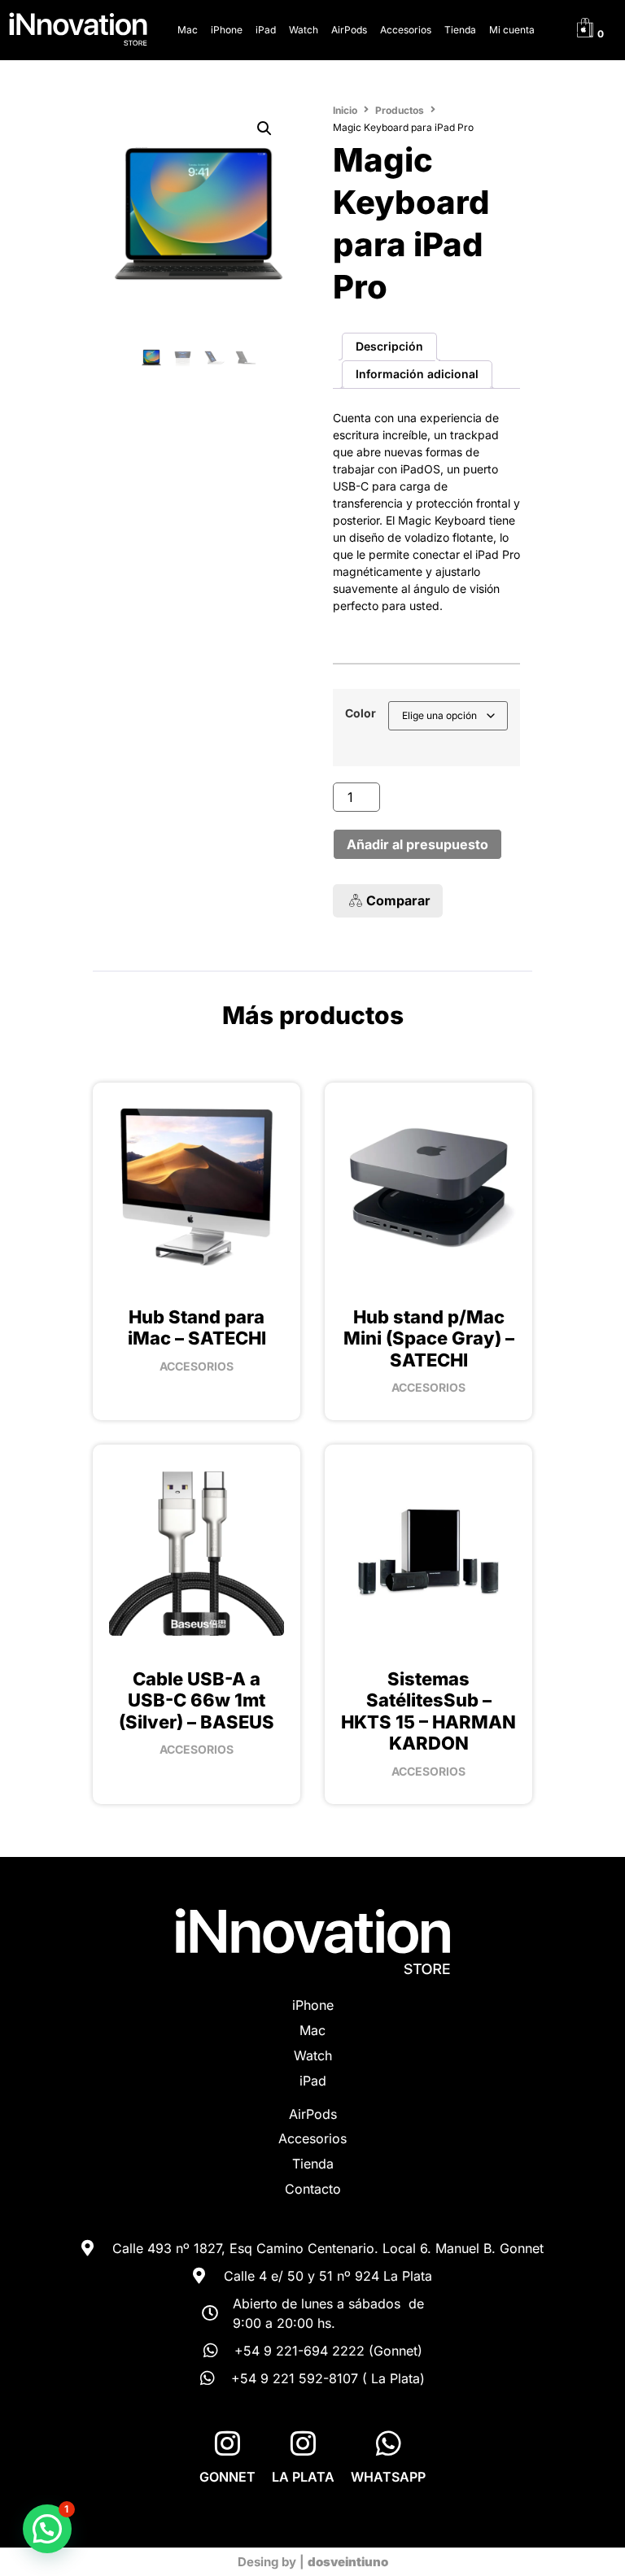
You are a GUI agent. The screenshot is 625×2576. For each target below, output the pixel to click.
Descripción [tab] (389, 346)
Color (361, 713)
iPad (266, 30)
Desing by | (313, 2562)
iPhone (227, 30)
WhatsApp (388, 2477)
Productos (400, 110)
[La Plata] (303, 2443)
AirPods (349, 30)
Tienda (460, 30)
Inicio (345, 110)
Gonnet (227, 2477)
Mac (188, 30)
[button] (264, 129)
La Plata (303, 2477)
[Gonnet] (227, 2443)
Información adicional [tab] (417, 374)
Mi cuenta (512, 30)
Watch (304, 30)
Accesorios (406, 30)
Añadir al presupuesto (417, 844)
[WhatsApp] (389, 2443)
